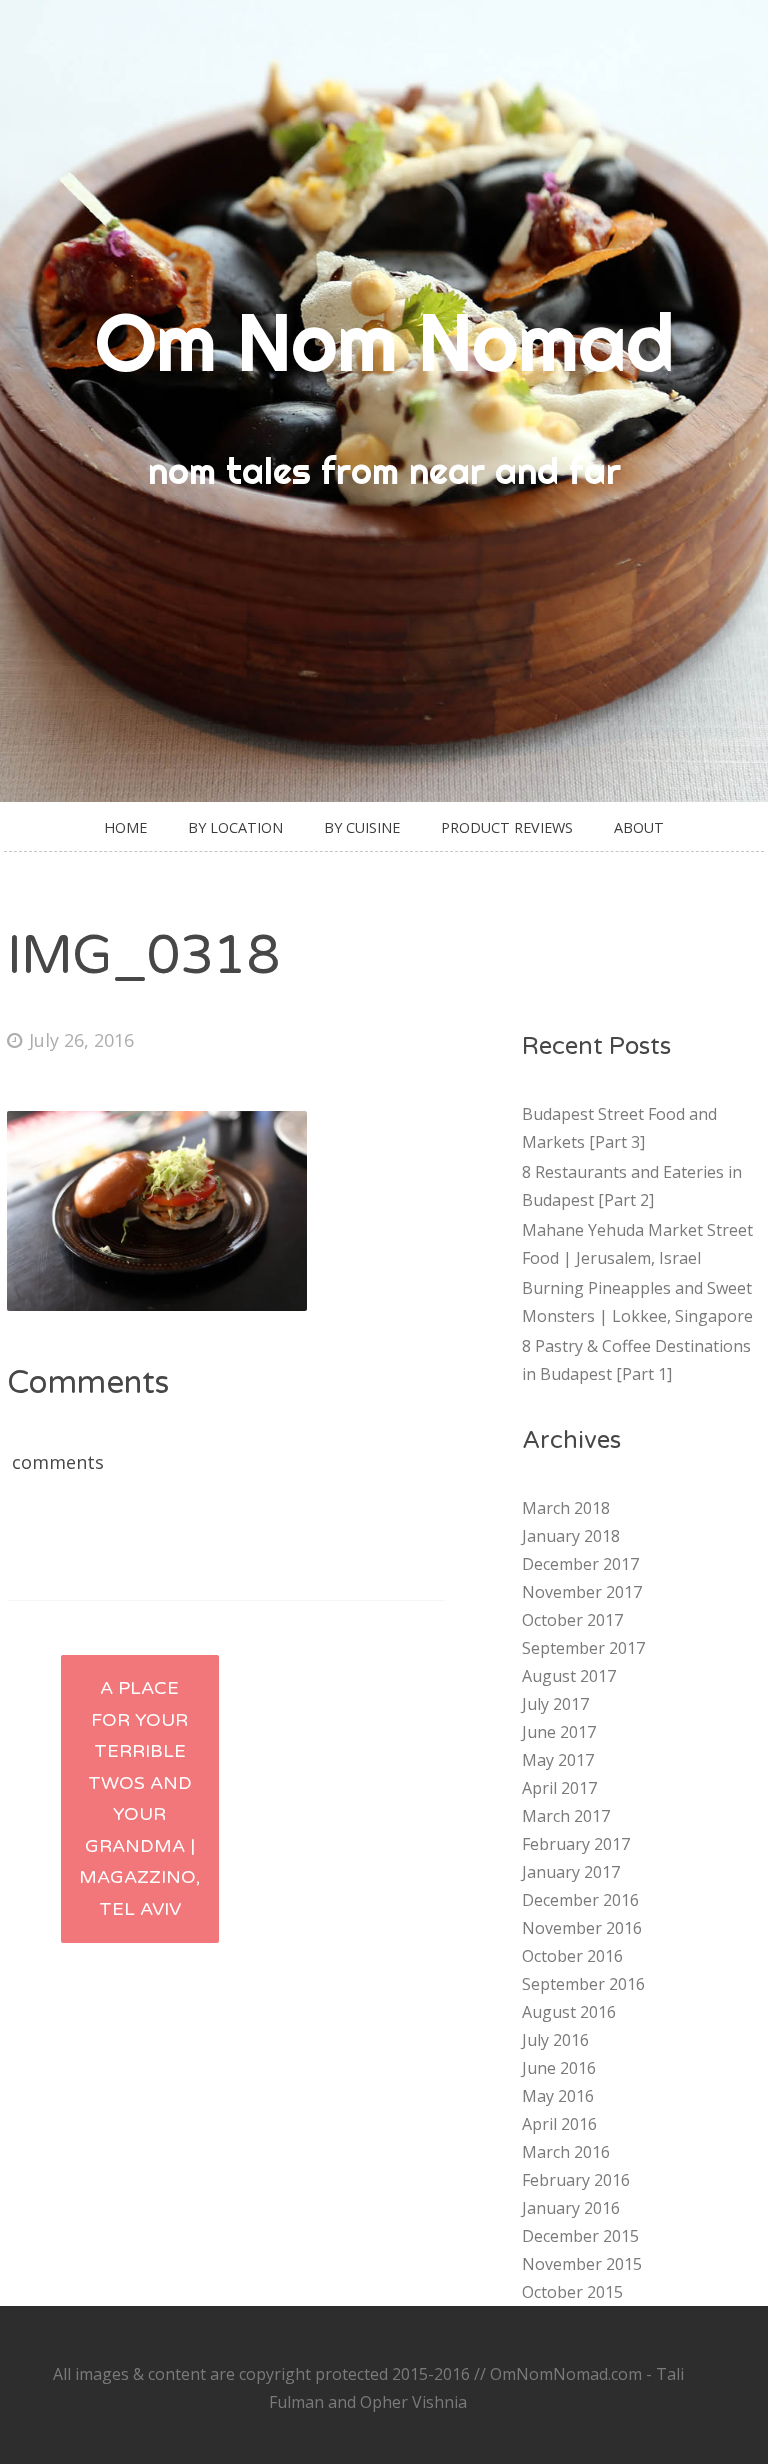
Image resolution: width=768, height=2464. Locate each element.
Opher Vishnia (413, 2402)
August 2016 (569, 2012)
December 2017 (580, 1564)
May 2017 (558, 1760)
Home (125, 827)
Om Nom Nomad (384, 342)
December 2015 (580, 2236)
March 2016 (566, 2152)
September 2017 (583, 1648)
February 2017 (576, 1844)
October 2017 (572, 1620)
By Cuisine (362, 827)
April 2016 (559, 2124)
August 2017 (569, 1676)
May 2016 (558, 2096)
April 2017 (559, 1788)
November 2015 (582, 2264)
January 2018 (571, 1536)
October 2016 (572, 1956)
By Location (235, 827)
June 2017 (559, 1732)
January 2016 (571, 2208)
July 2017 (555, 1704)
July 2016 (555, 2040)
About (639, 827)
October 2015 (572, 2292)
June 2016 (559, 2068)
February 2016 (576, 2180)
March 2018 (566, 1508)
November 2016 (582, 1928)
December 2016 (580, 1900)
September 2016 (583, 1984)
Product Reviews (507, 827)
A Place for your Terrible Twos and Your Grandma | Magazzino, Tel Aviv (139, 1798)
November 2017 (582, 1592)
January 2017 (571, 1872)
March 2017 (566, 1816)
